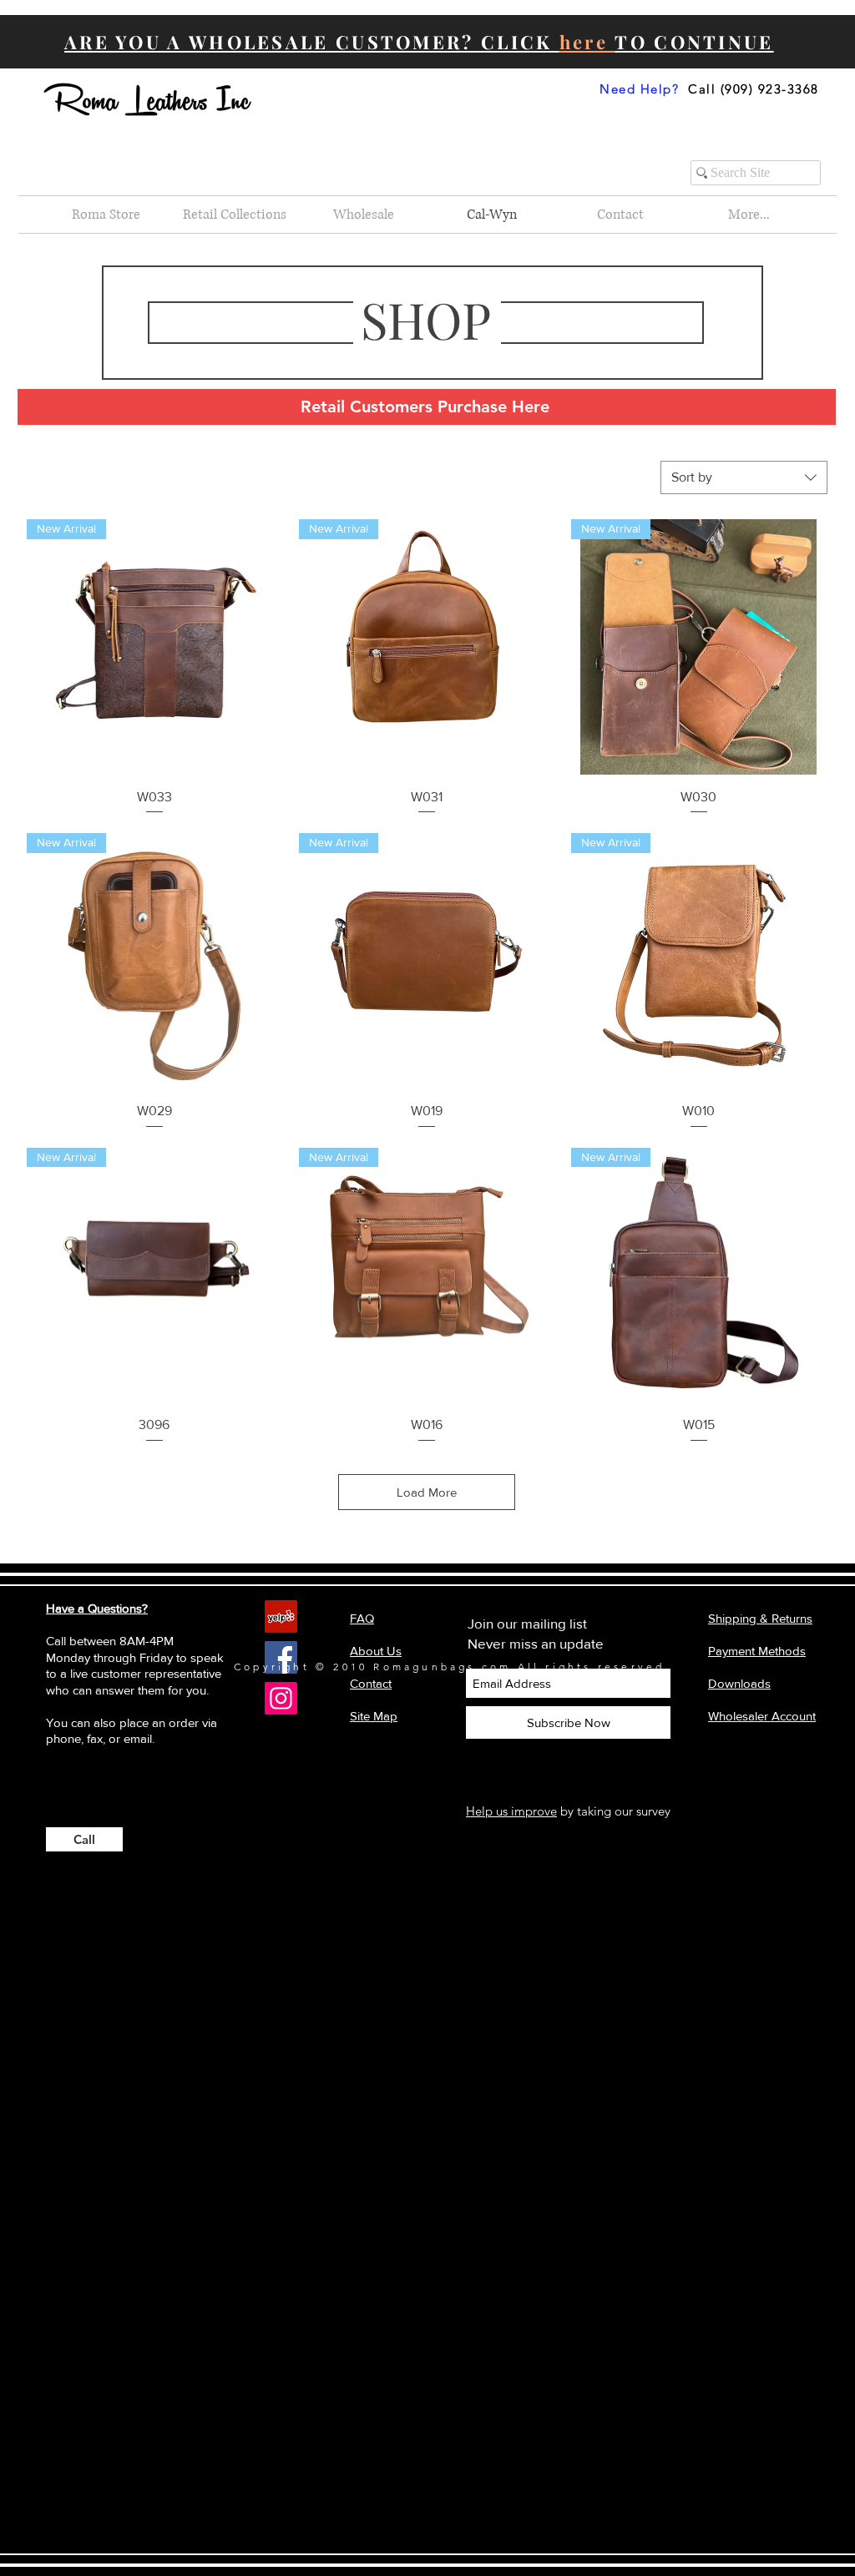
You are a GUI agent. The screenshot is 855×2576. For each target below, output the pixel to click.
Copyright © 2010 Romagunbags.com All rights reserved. (453, 1667)
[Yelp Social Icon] (281, 1616)
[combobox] (744, 477)
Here (531, 407)
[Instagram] (281, 1698)
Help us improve (511, 1811)
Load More (427, 1492)
